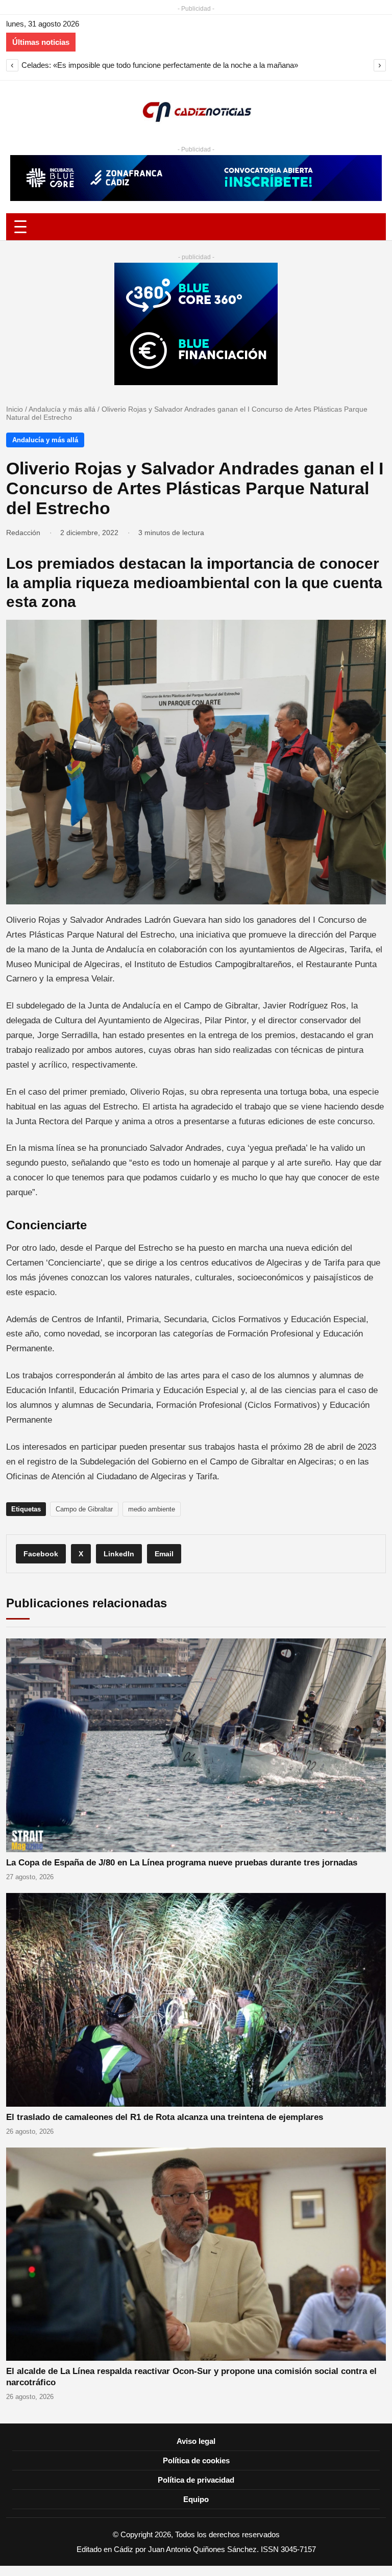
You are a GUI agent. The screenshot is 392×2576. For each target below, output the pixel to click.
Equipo (196, 2499)
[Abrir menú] (196, 227)
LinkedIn (119, 1554)
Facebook (41, 1554)
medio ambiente (152, 1509)
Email (164, 1554)
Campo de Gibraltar (84, 1509)
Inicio (15, 409)
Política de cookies (196, 2460)
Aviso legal (196, 2441)
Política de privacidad (196, 2480)
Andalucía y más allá (62, 409)
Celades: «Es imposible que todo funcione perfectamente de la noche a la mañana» (160, 65)
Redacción (23, 533)
